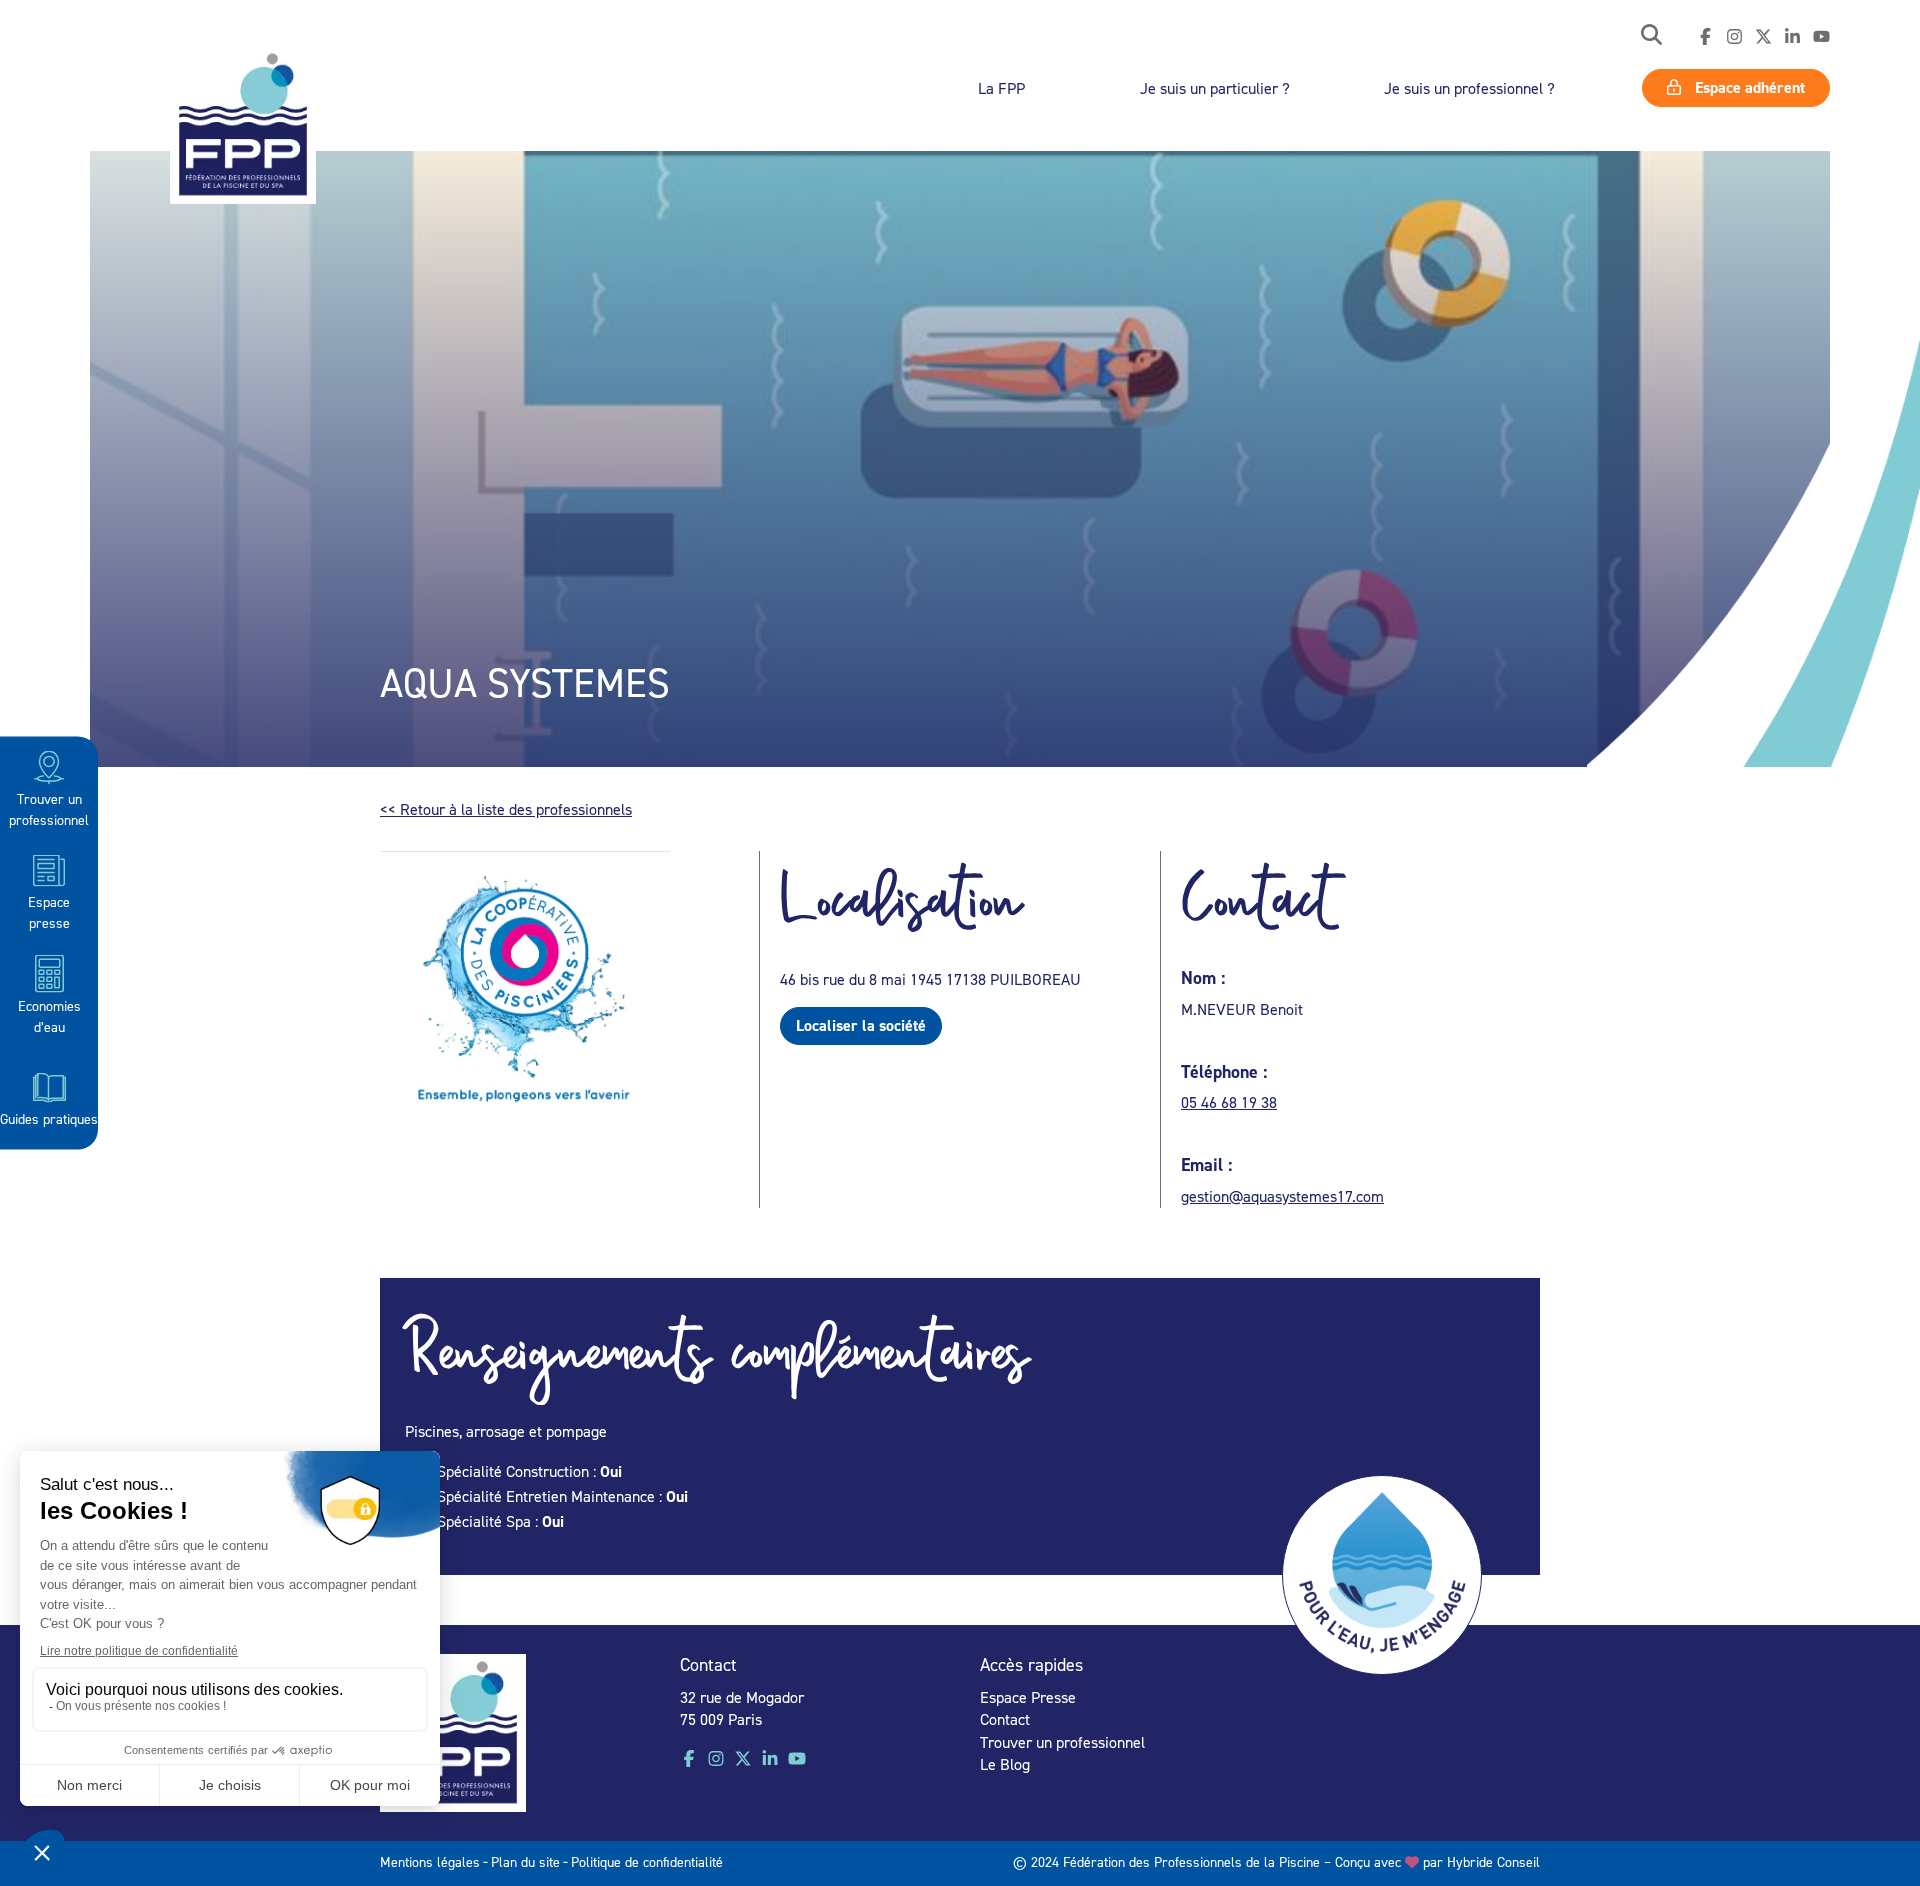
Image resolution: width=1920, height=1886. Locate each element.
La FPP (1001, 88)
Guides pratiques (49, 1118)
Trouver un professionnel (49, 809)
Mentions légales (430, 1861)
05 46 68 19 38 (1229, 1102)
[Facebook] (1705, 37)
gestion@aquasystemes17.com (1282, 1196)
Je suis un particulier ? (1215, 88)
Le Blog (1005, 1764)
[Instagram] (1734, 37)
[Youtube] (1821, 37)
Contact (1005, 1719)
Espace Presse (1028, 1697)
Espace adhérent (1748, 87)
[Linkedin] (1792, 37)
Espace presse (49, 912)
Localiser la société (861, 1025)
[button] (1651, 36)
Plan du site (525, 1861)
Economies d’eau (49, 1015)
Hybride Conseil (1493, 1861)
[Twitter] (1763, 37)
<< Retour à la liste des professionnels (506, 809)
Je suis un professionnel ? (1469, 88)
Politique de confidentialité (647, 1861)
